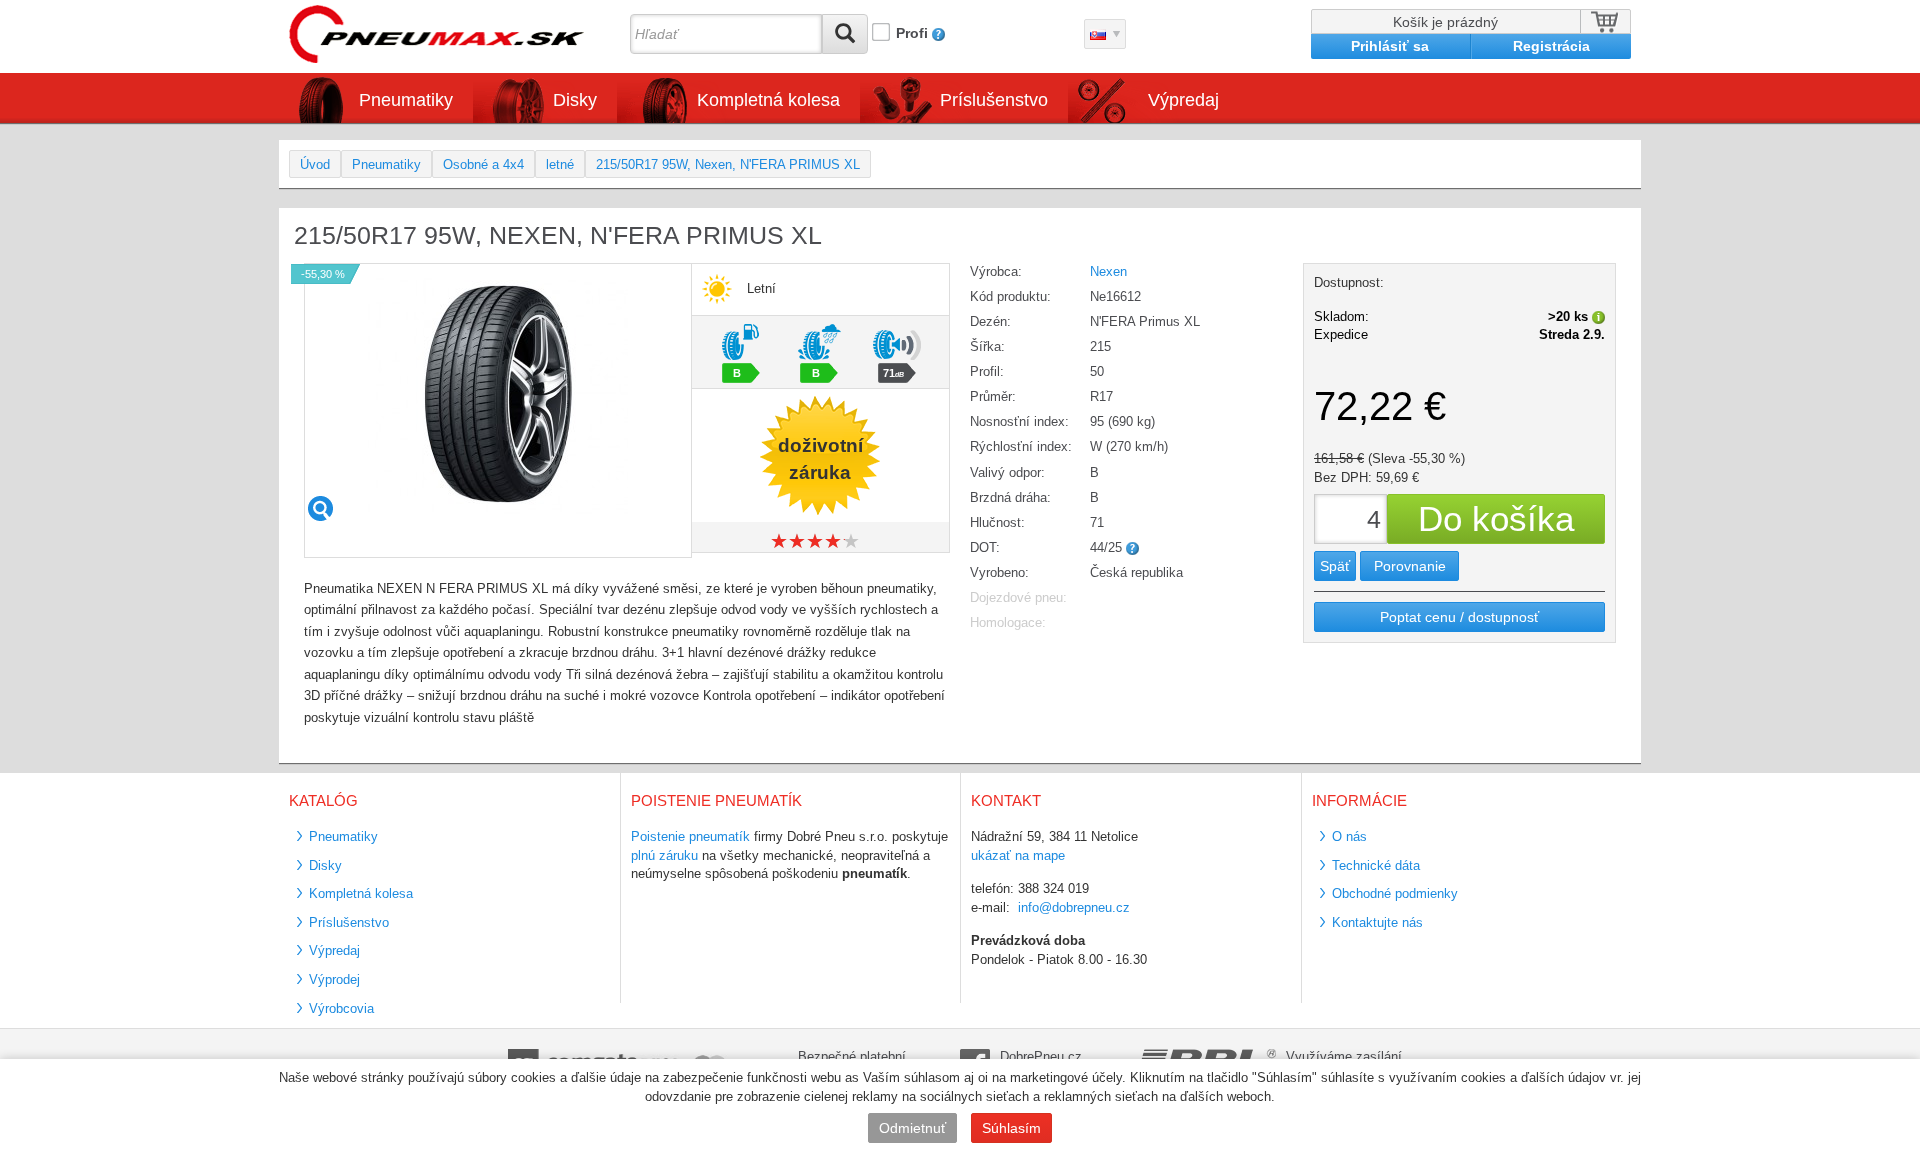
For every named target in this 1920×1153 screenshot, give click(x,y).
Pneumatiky (386, 164)
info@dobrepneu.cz (1074, 907)
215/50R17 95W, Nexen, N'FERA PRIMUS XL (728, 164)
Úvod (315, 164)
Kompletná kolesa (361, 893)
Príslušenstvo (994, 100)
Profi (912, 33)
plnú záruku (664, 855)
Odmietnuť (912, 1128)
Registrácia (1551, 46)
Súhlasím (1011, 1128)
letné (560, 164)
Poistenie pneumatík (690, 836)
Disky (325, 865)
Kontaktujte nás (1377, 922)
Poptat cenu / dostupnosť (1459, 617)
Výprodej (334, 979)
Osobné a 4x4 (483, 164)
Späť (1335, 566)
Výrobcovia (341, 1008)
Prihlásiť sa (1390, 46)
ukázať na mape (1018, 855)
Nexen (1108, 271)
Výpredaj (1183, 100)
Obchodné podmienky (1395, 893)
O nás (1349, 836)
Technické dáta (1376, 865)
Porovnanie (1410, 566)
